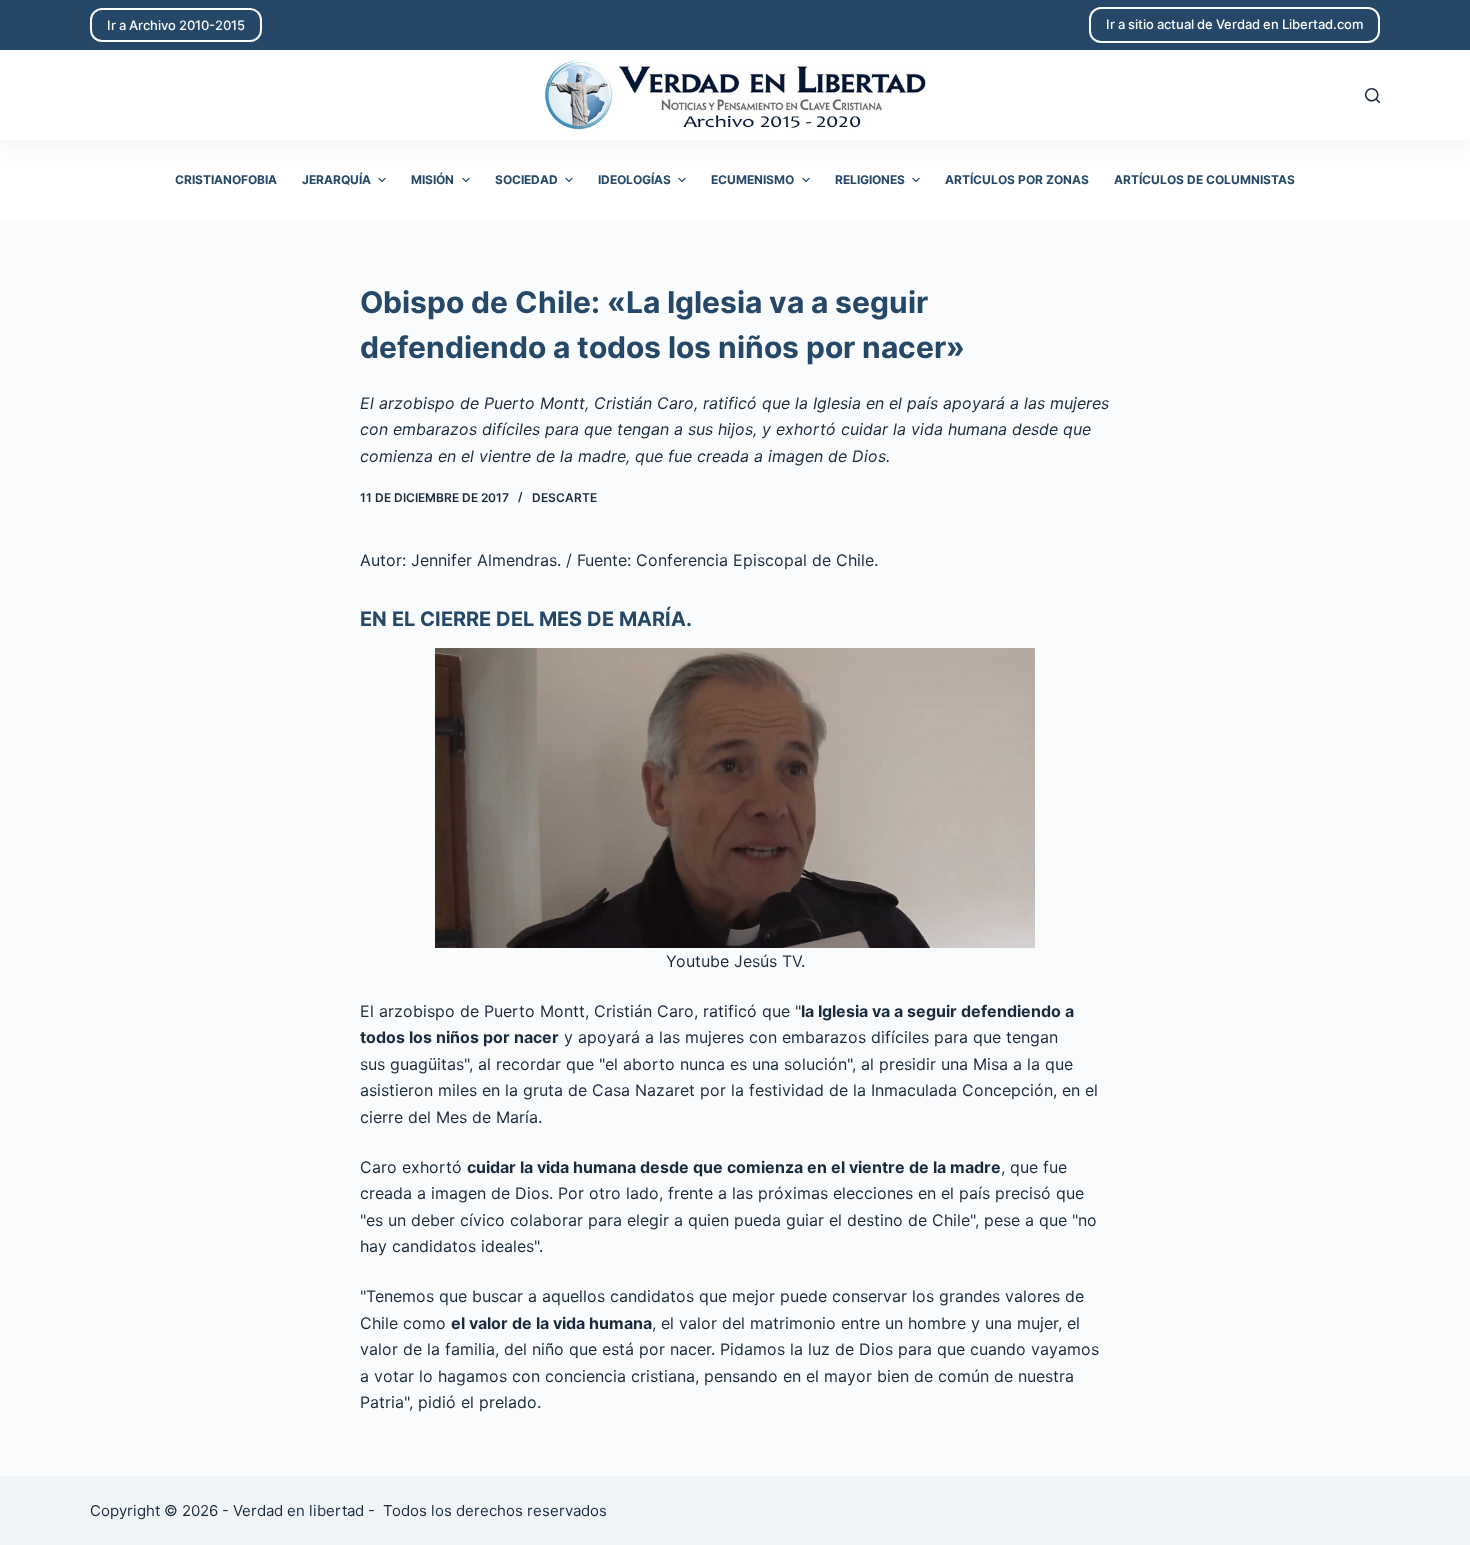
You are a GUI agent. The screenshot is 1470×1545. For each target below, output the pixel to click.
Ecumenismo (752, 179)
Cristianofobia (226, 179)
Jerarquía (336, 179)
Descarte (564, 497)
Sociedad (526, 179)
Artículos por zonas (1017, 179)
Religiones (870, 179)
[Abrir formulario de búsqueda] (1372, 95)
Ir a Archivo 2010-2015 (176, 25)
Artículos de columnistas (1204, 179)
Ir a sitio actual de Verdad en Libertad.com (1234, 24)
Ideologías (634, 179)
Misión (432, 179)
